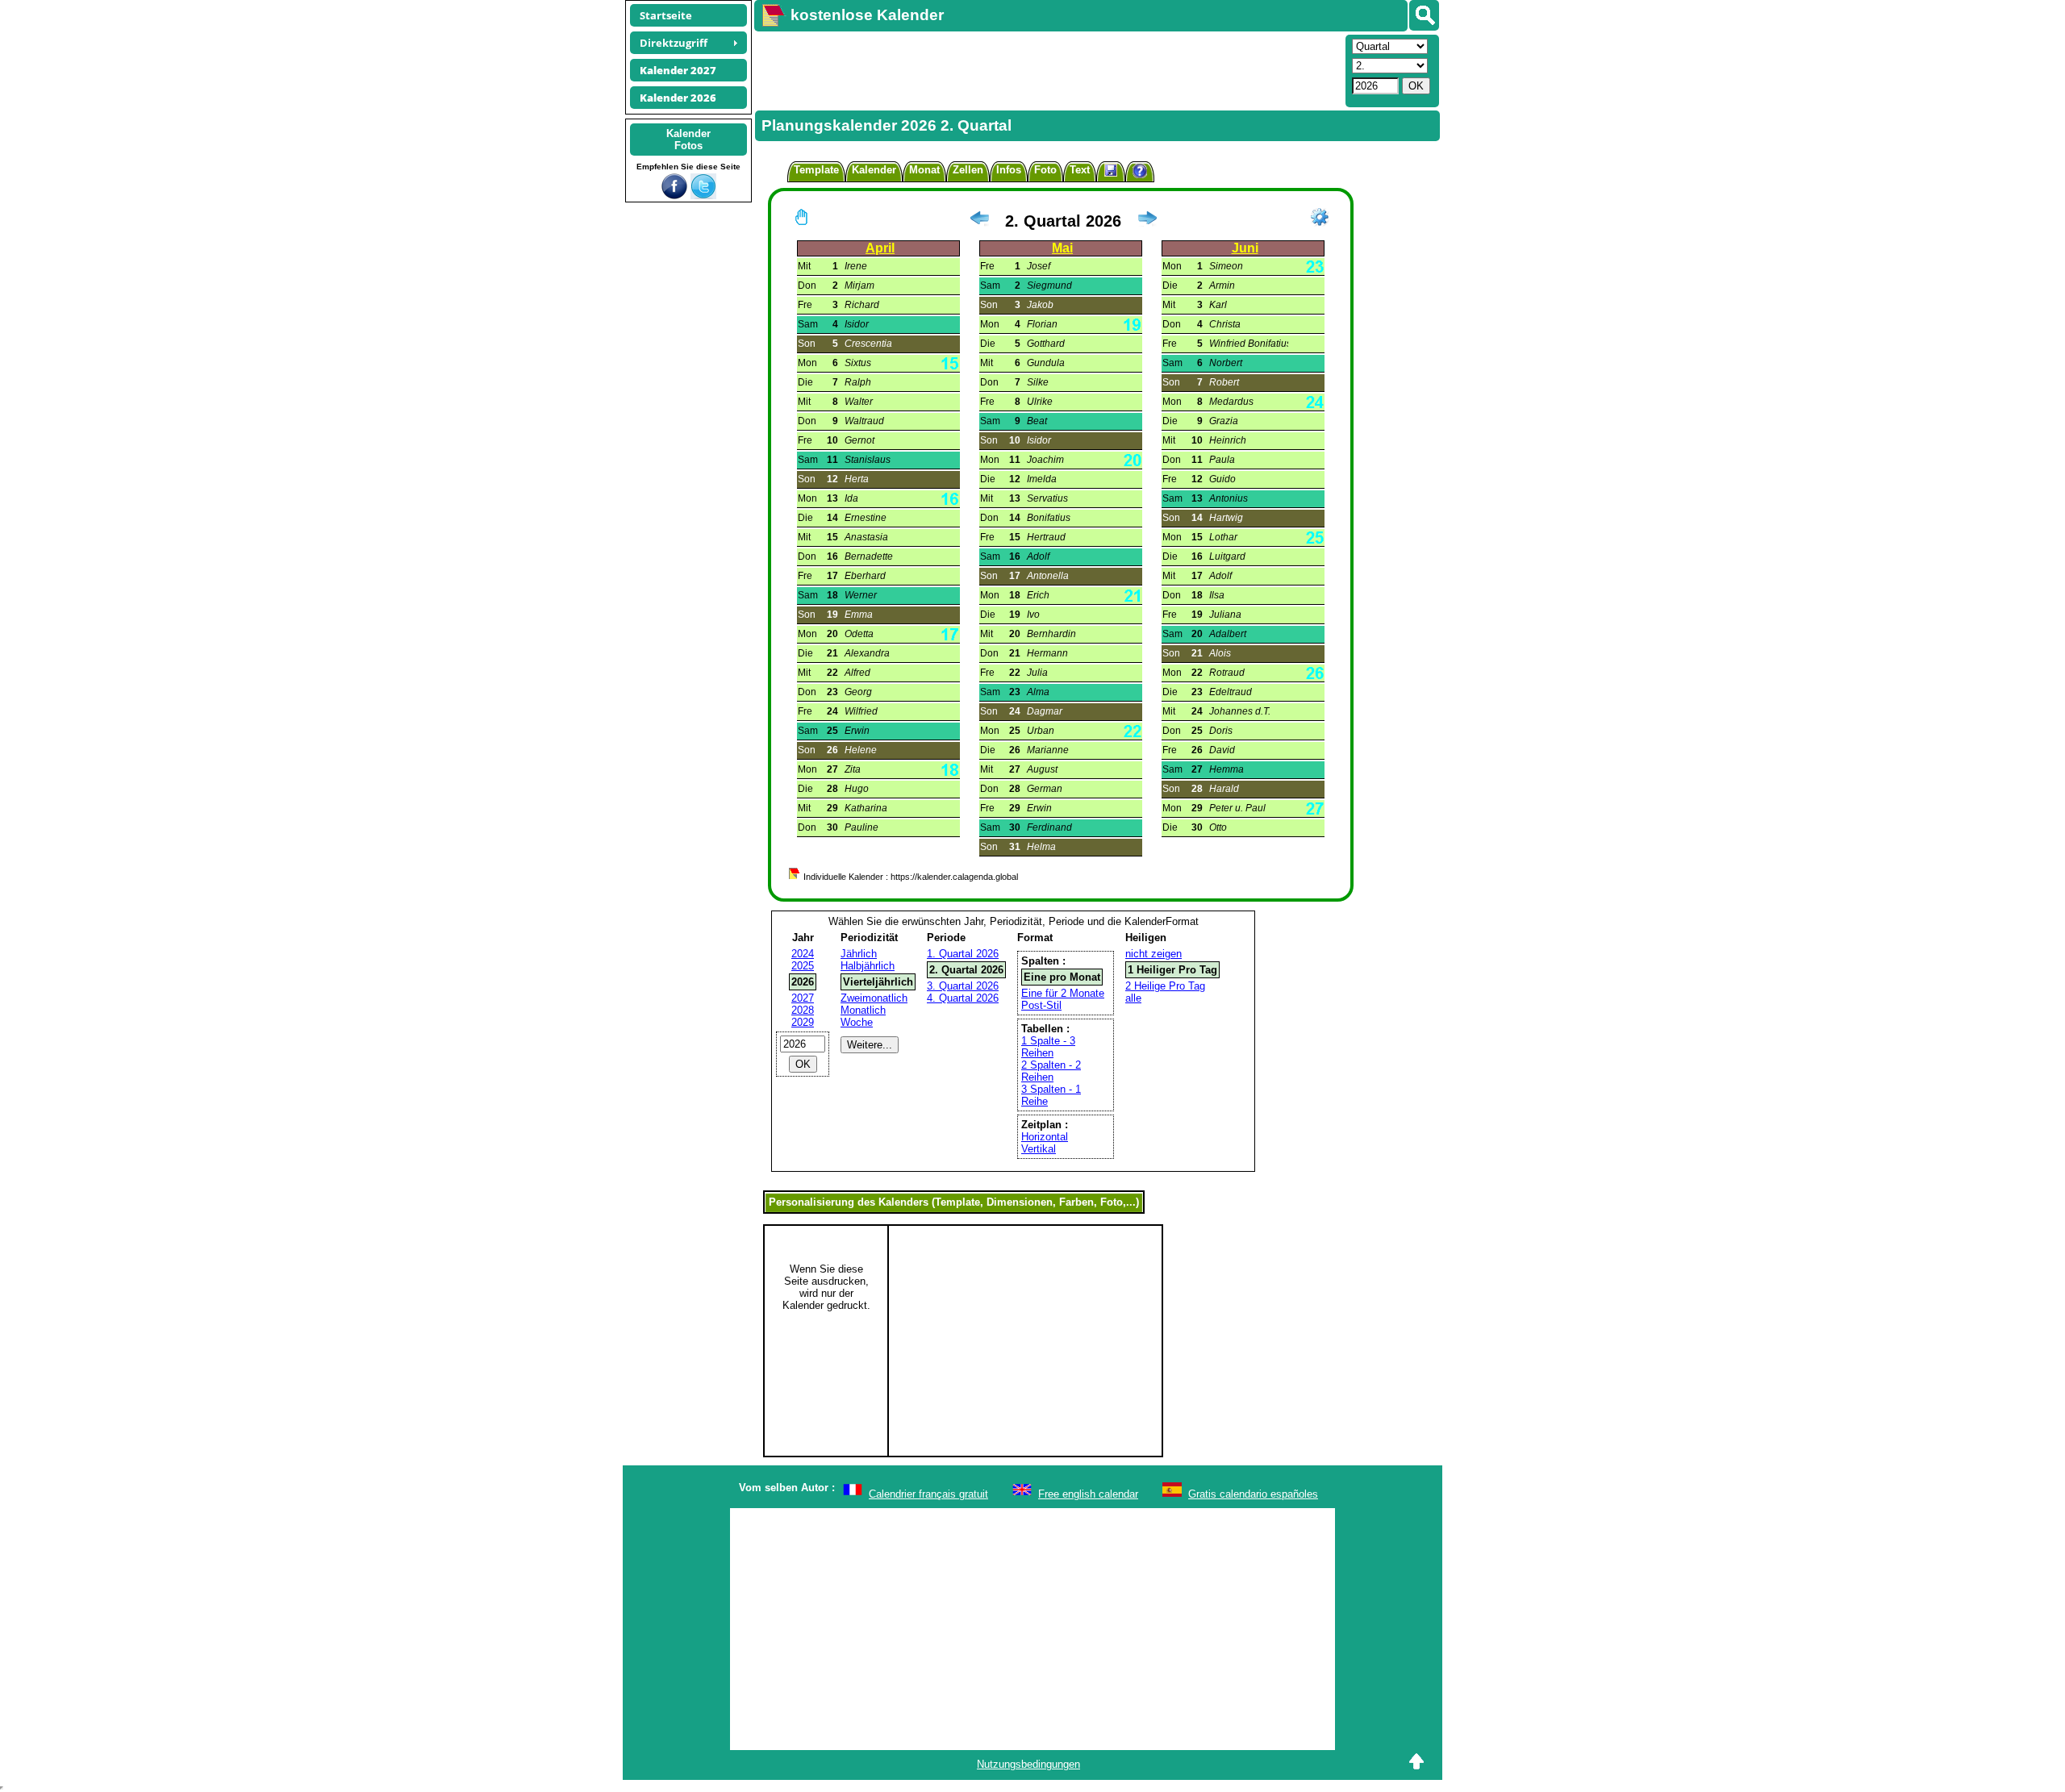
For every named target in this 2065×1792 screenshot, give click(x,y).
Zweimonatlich (874, 998)
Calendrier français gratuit (928, 1494)
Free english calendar (1088, 1494)
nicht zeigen (1153, 954)
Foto (1045, 170)
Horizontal (1045, 1137)
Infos (1009, 170)
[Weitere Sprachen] (1424, 15)
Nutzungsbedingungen (1028, 1764)
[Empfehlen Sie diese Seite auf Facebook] (674, 196)
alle (1133, 998)
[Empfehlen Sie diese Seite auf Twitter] (703, 196)
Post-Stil (1041, 1005)
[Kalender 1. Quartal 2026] (979, 221)
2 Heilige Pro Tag (1165, 986)
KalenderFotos (688, 140)
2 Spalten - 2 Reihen (1051, 1071)
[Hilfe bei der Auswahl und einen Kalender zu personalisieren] (1140, 173)
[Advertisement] (1048, 69)
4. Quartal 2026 (963, 998)
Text (1080, 170)
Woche (857, 1022)
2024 (803, 954)
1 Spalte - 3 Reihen (1048, 1047)
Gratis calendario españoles (1253, 1494)
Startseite (666, 15)
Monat (924, 170)
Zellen (968, 170)
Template (816, 170)
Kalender (874, 170)
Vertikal (1039, 1149)
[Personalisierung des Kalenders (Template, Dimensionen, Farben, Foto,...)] (1320, 217)
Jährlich (859, 954)
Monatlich (863, 1010)
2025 (803, 966)
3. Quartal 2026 (963, 986)
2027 (803, 998)
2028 (803, 1010)
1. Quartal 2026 (963, 954)
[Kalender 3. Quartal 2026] (1147, 221)
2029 (803, 1022)
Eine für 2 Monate (1063, 993)
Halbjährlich (868, 966)
